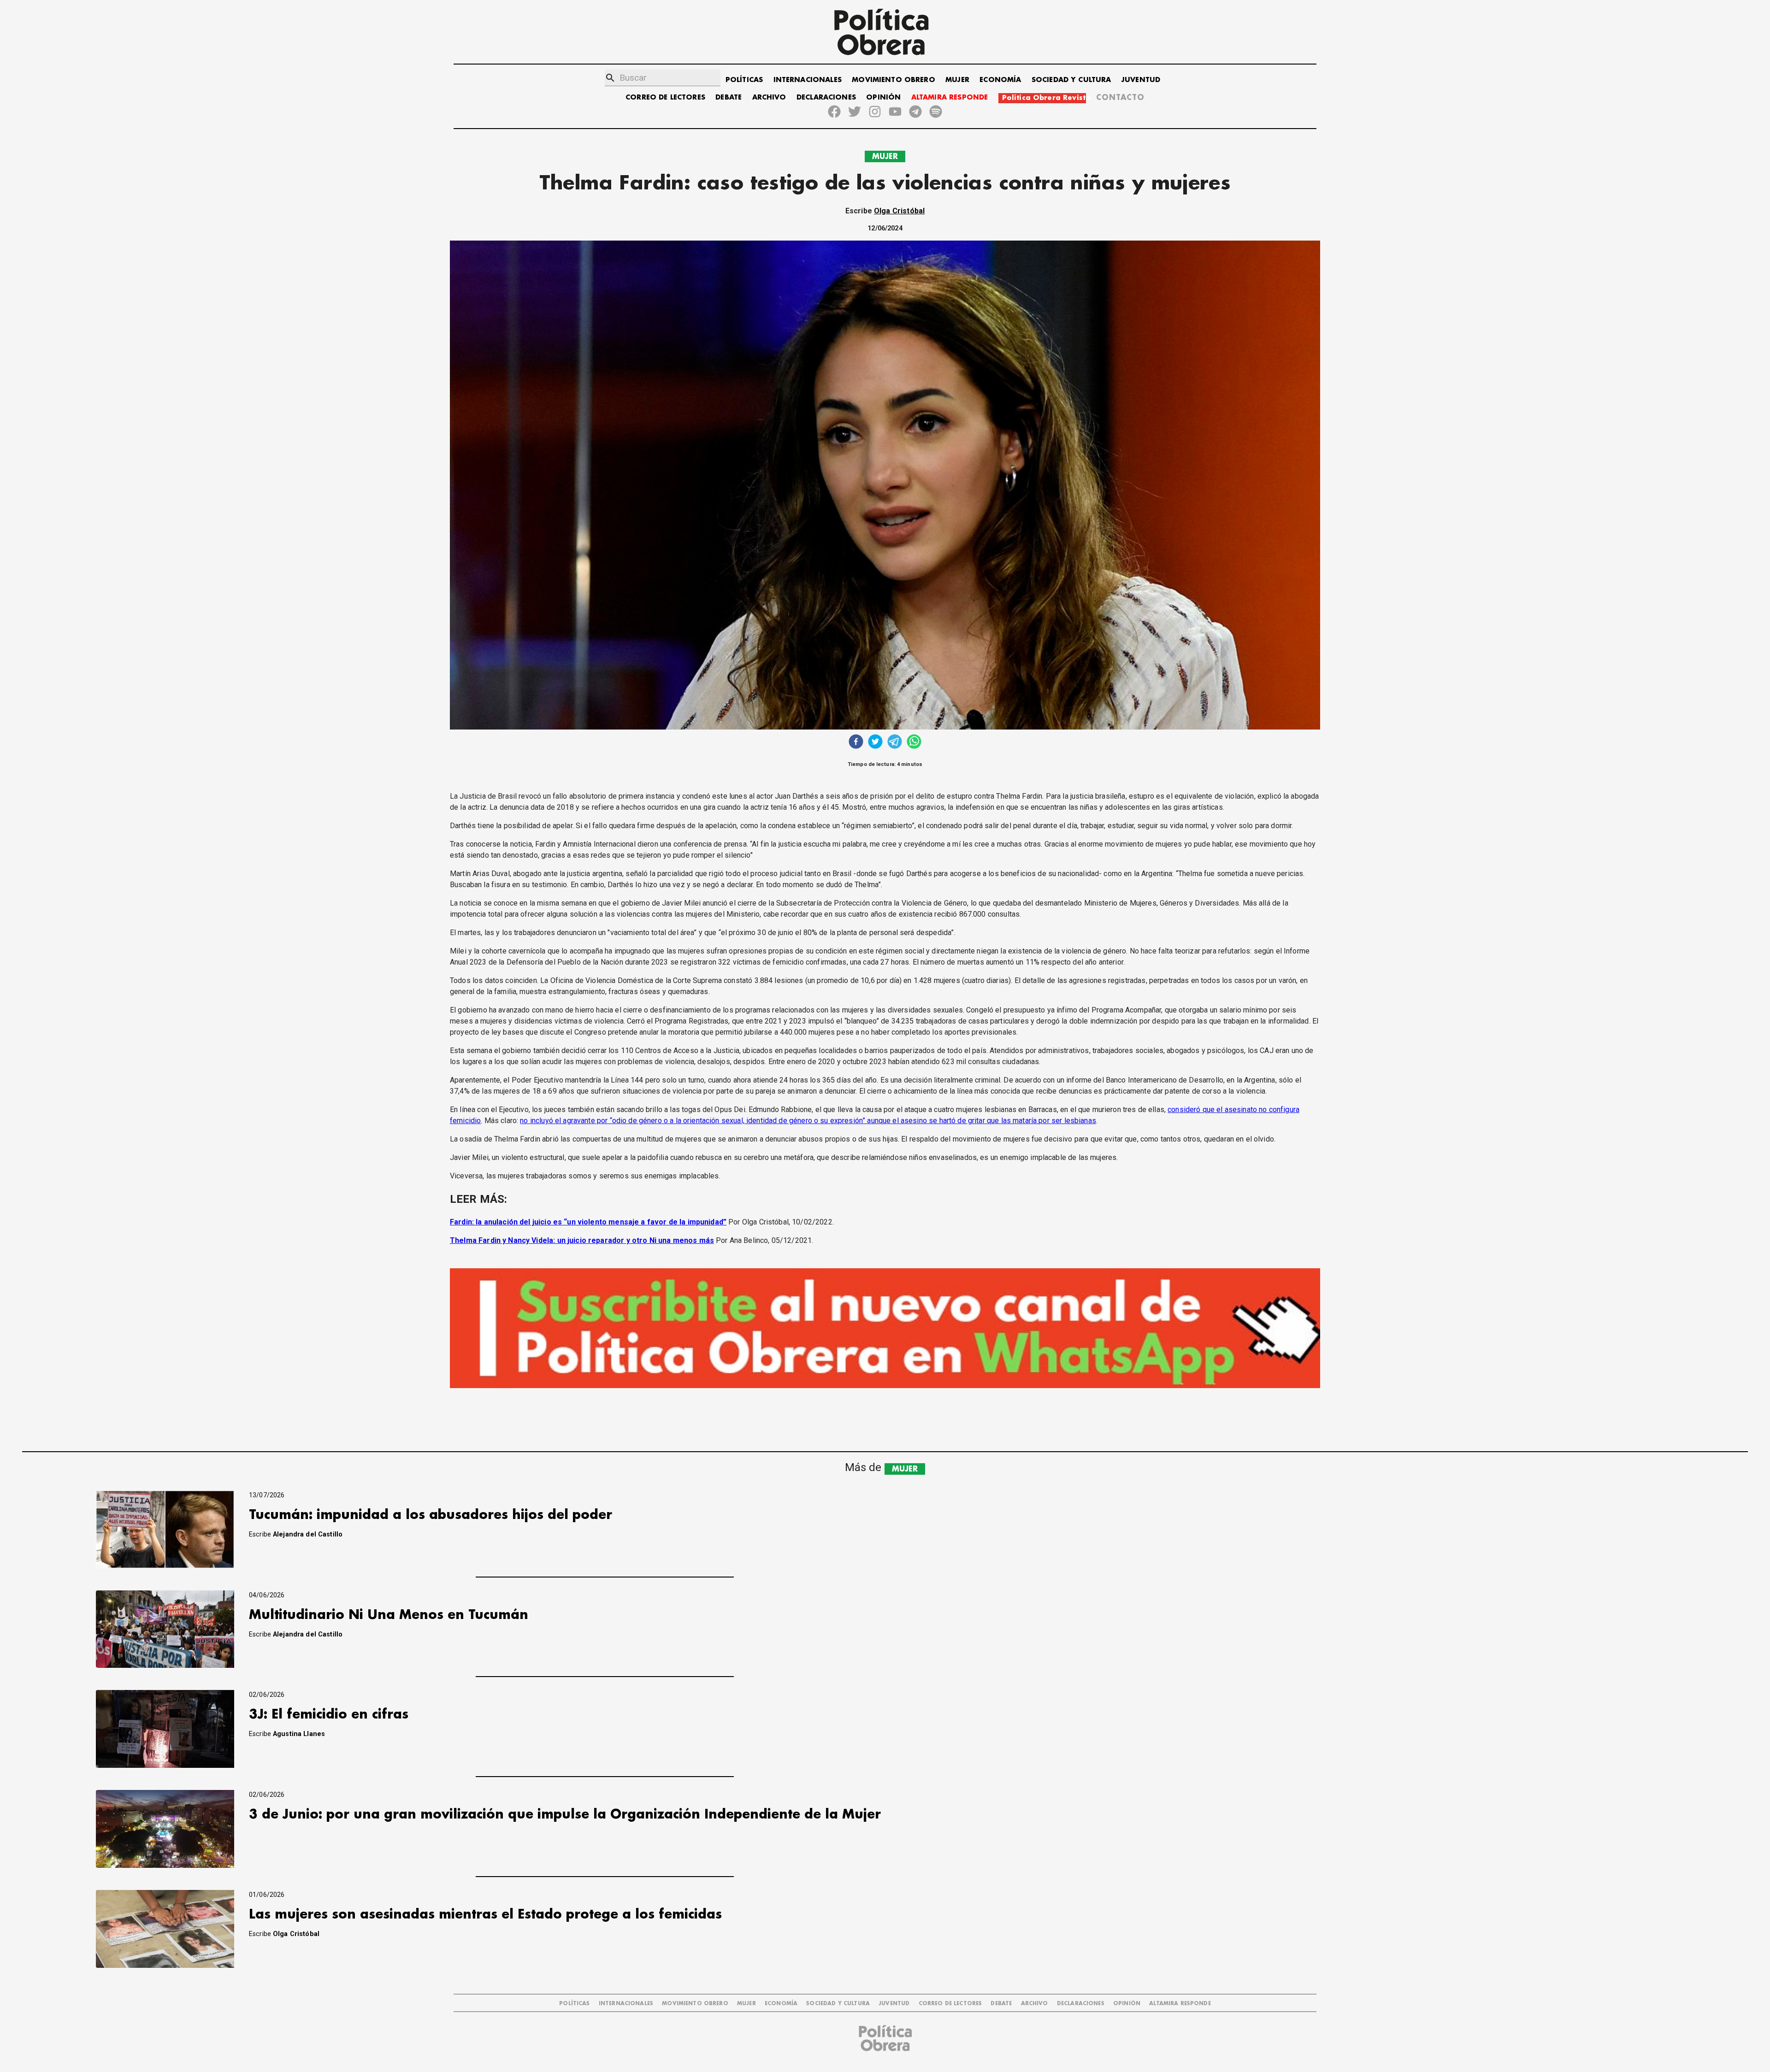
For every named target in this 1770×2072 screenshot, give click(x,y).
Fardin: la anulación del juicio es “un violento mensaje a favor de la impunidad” (588, 1222)
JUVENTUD (1141, 80)
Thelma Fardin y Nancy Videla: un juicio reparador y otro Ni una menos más (582, 1240)
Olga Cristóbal (899, 211)
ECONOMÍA (1000, 80)
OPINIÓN (883, 97)
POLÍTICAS (744, 80)
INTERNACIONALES (808, 80)
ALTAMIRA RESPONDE (950, 97)
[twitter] (875, 743)
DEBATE (729, 97)
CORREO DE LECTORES (665, 97)
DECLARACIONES (826, 97)
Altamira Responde (1180, 2004)
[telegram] (895, 743)
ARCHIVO (769, 97)
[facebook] (856, 743)
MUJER (957, 80)
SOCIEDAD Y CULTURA (1071, 80)
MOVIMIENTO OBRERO (894, 80)
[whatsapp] (914, 743)
